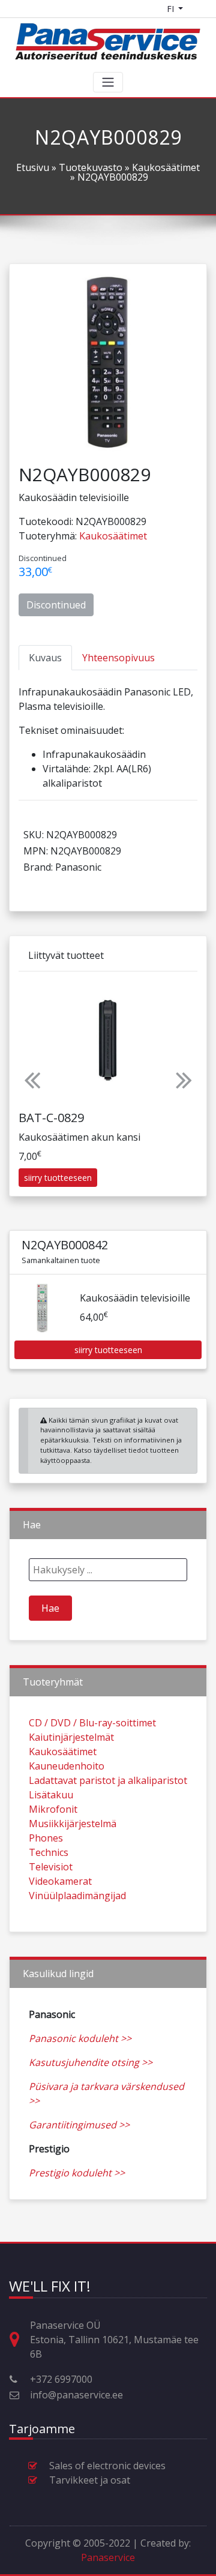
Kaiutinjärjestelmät (71, 1737)
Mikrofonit (53, 1809)
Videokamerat (60, 1881)
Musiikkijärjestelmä (73, 1824)
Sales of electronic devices (107, 2466)
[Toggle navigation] (108, 82)
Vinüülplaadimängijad (77, 1896)
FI (172, 9)
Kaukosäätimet (166, 167)
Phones (46, 1838)
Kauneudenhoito (67, 1766)
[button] (32, 1079)
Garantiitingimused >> (79, 2125)
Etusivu (33, 167)
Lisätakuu (51, 1795)
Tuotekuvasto (91, 167)
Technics (49, 1852)
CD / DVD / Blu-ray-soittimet (92, 1723)
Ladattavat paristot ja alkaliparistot (108, 1780)
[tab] (45, 658)
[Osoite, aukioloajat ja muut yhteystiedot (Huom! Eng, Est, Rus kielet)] (19, 2340)
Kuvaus (45, 658)
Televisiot (51, 1867)
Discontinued (56, 605)
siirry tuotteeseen (58, 1178)
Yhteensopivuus (118, 658)
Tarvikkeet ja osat (90, 2480)
